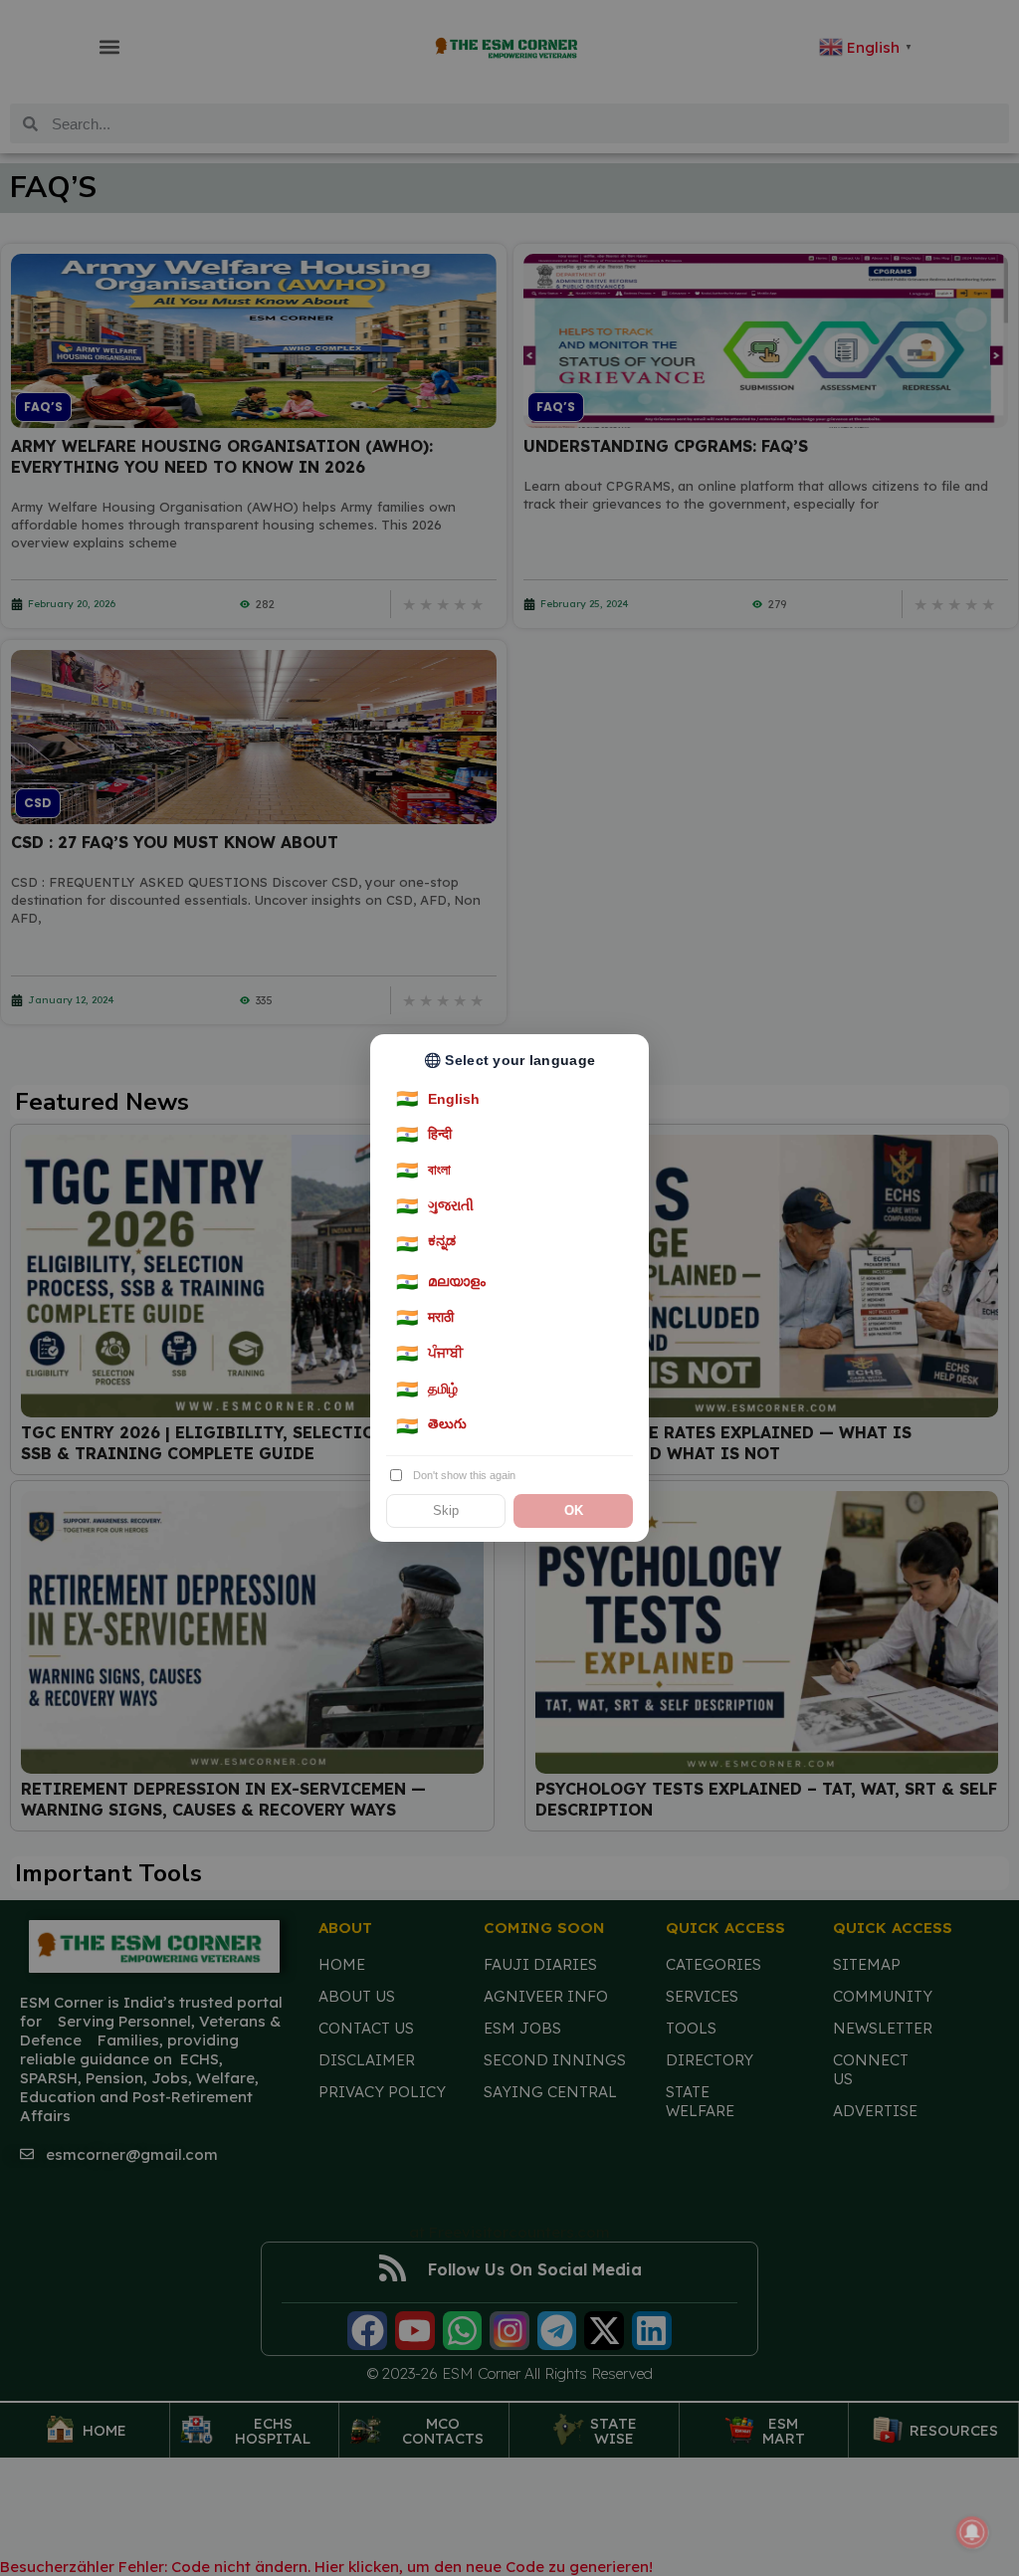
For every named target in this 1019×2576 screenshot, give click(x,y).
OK (574, 1511)
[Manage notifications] (972, 2532)
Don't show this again (464, 1475)
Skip (446, 1511)
